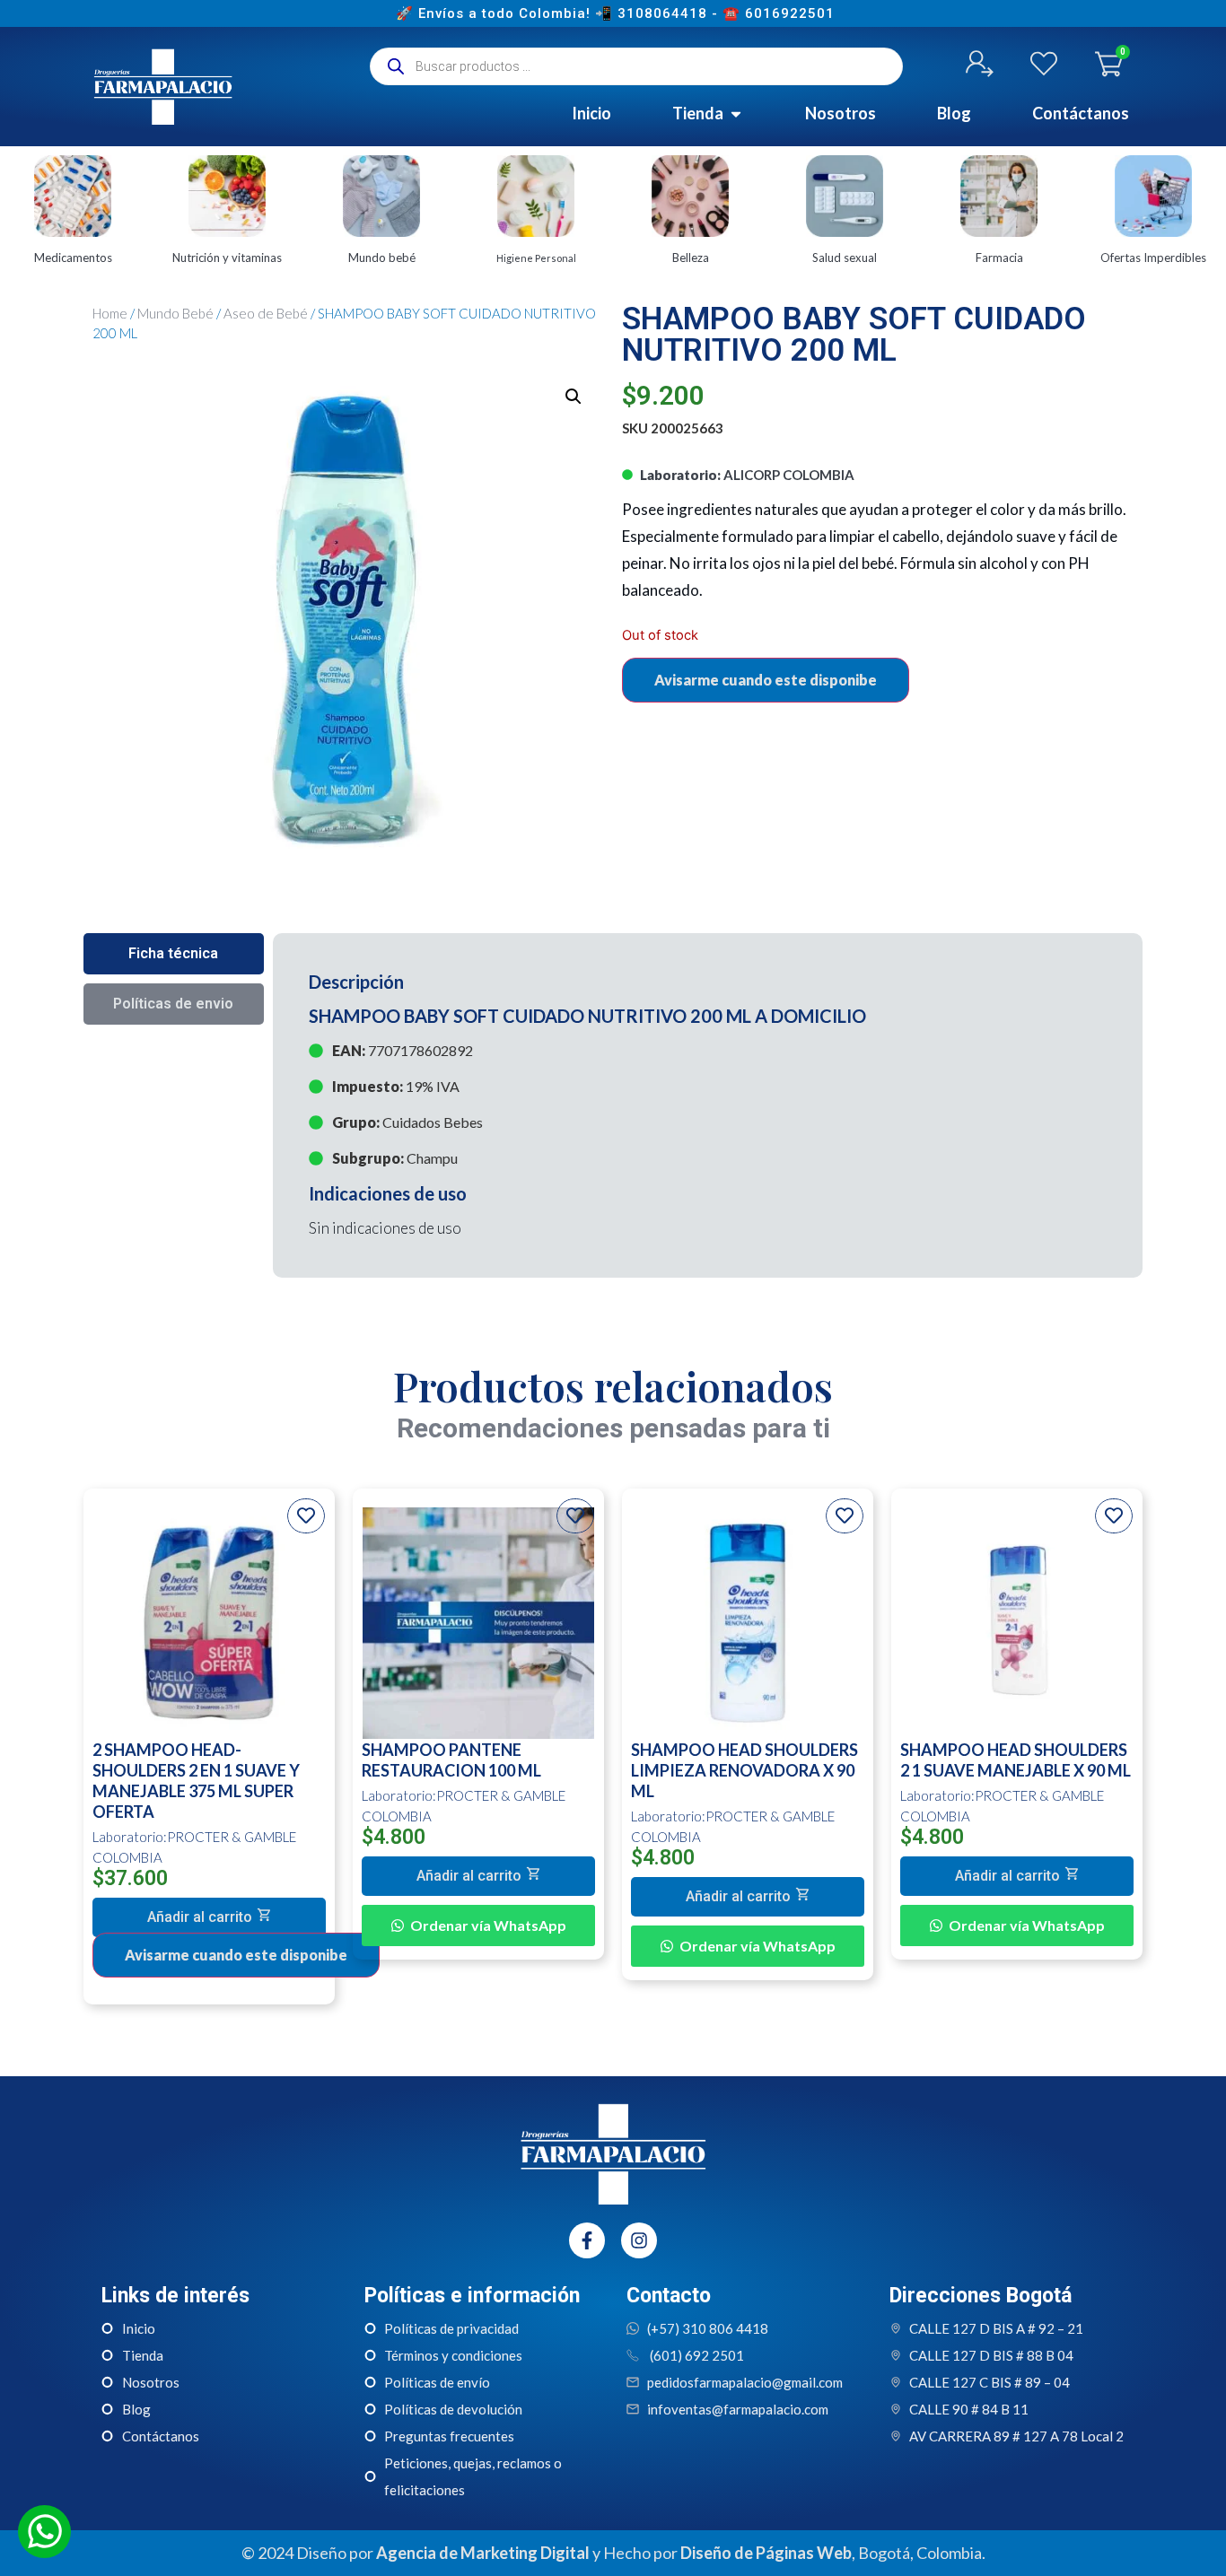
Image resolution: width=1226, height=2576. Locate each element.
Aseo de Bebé (266, 313)
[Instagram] (639, 2240)
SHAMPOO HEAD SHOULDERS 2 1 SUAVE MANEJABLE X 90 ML (1016, 1760)
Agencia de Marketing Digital (483, 2553)
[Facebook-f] (587, 2240)
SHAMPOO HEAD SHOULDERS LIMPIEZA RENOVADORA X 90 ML (744, 1770)
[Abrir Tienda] (736, 114)
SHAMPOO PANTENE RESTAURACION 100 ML (451, 1760)
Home (110, 313)
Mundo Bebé (175, 313)
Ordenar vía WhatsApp (488, 1925)
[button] (209, 1917)
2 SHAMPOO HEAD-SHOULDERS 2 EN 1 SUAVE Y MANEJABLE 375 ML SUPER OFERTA (196, 1781)
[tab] (174, 954)
